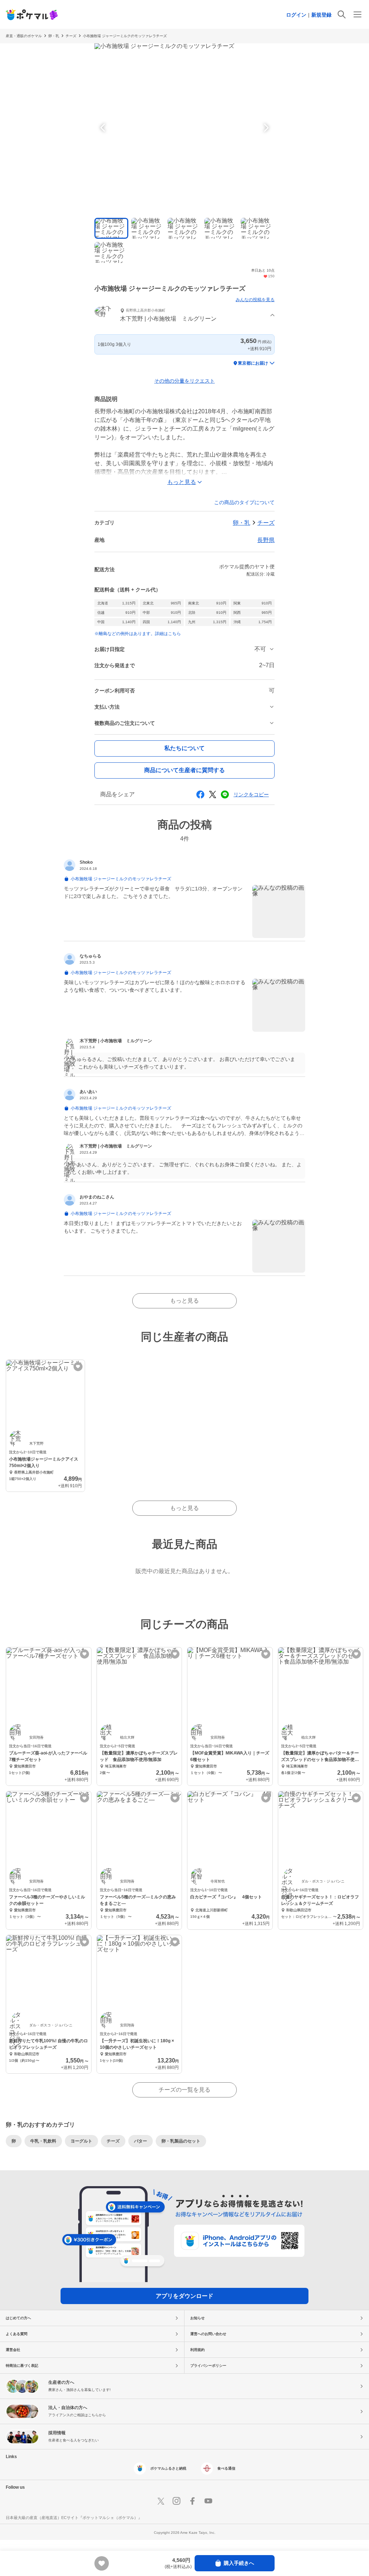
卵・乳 (54, 36)
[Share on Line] (225, 794)
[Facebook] (192, 2501)
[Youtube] (208, 2501)
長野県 (266, 540)
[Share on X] (213, 794)
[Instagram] (177, 2501)
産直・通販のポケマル (24, 36)
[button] (184, 316)
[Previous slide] (104, 128)
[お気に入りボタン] (78, 1367)
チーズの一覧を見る (184, 2090)
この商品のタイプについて (244, 502)
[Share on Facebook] (200, 794)
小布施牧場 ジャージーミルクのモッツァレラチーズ (125, 36)
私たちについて (184, 748)
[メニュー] (357, 14)
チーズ (71, 36)
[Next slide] (265, 128)
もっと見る (184, 1301)
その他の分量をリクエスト (184, 381)
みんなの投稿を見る (255, 300)
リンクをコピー (251, 794)
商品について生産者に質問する (184, 770)
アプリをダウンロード (184, 2296)
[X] (161, 2501)
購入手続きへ (239, 2563)
